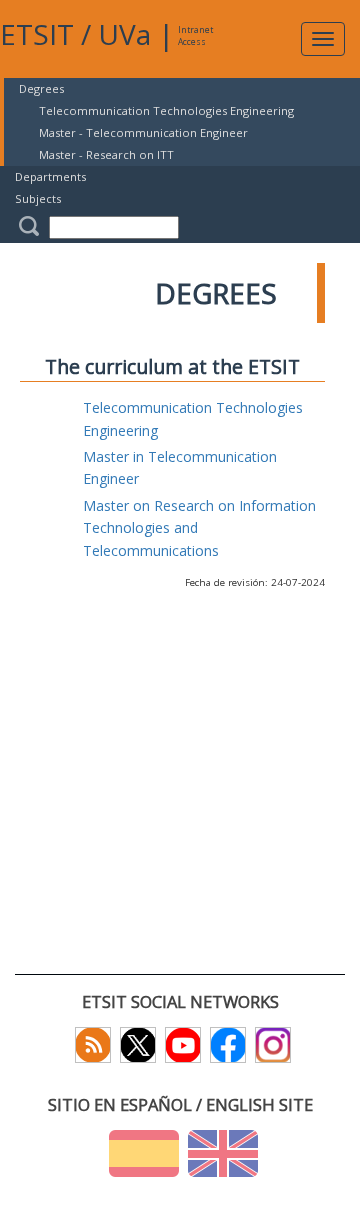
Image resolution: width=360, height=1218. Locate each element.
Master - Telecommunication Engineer (143, 132)
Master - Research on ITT (106, 154)
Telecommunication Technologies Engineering (166, 110)
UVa (124, 34)
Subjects (38, 198)
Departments (50, 176)
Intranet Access (195, 35)
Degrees (41, 88)
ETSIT (37, 34)
